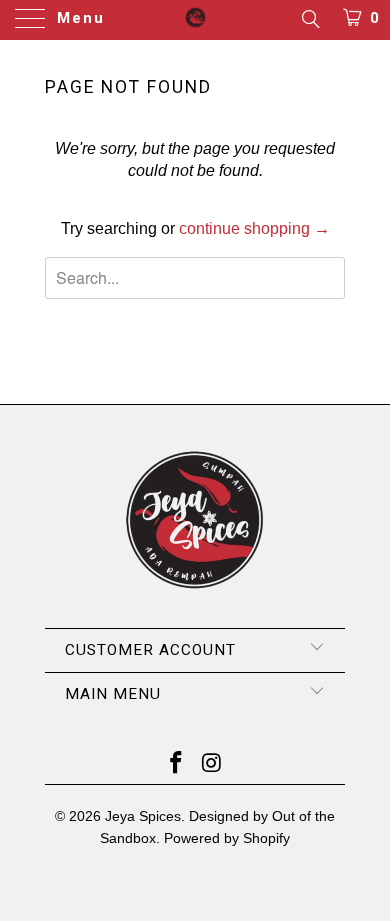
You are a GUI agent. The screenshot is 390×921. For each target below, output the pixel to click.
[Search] (309, 19)
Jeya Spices (143, 816)
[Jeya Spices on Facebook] (176, 764)
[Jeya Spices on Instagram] (212, 764)
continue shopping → (254, 228)
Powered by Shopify (227, 838)
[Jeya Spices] (195, 20)
